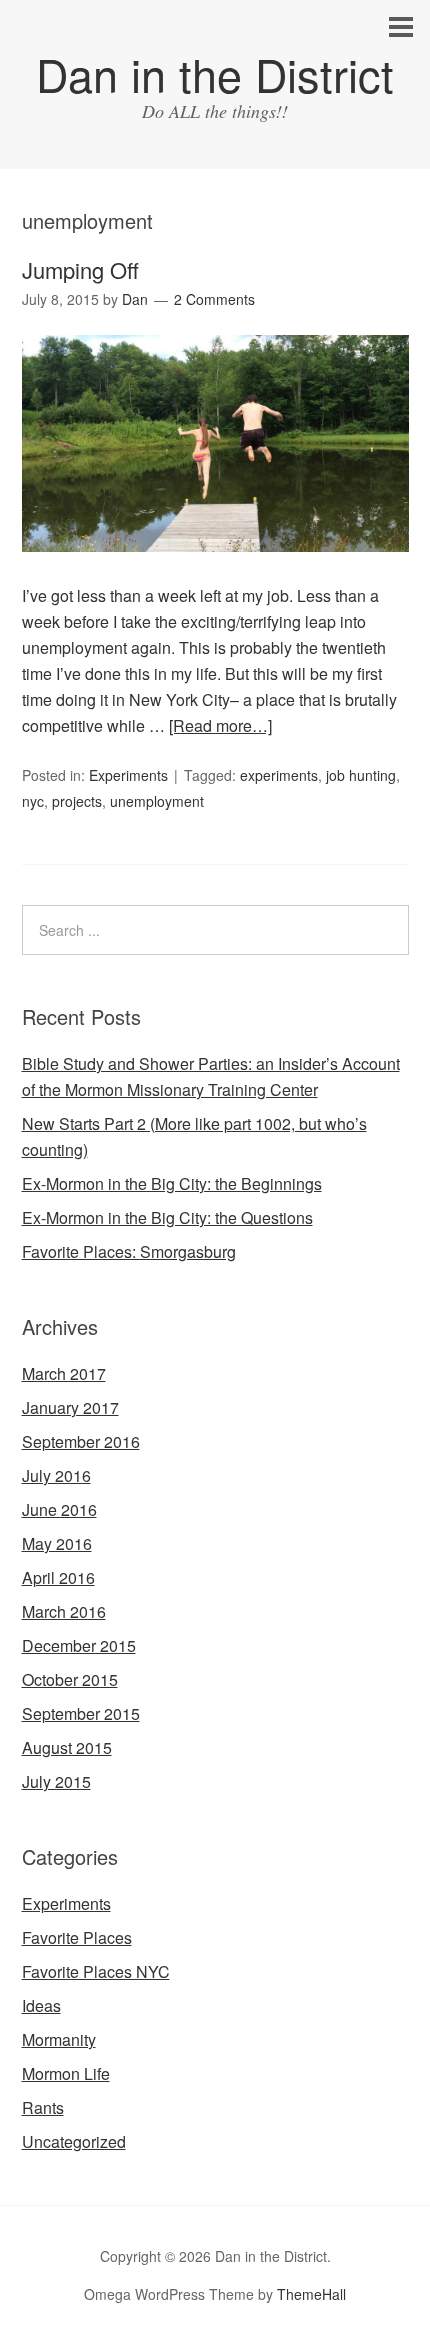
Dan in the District (215, 73)
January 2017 (70, 1407)
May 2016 (57, 1543)
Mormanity (59, 2039)
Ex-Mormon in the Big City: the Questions (167, 1217)
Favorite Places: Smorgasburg (129, 1251)
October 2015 (70, 1679)
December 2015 (79, 1645)
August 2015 (67, 1747)
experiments (279, 775)
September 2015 (81, 1713)
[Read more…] (220, 725)
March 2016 (64, 1611)
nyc (33, 801)
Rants (43, 2107)
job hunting (361, 775)
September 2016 (81, 1441)
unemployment (157, 801)
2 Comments (214, 299)
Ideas (41, 2005)
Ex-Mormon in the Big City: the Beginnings (172, 1183)
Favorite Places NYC (96, 1971)
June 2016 (59, 1509)
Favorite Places (77, 1937)
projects (77, 801)
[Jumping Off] (215, 569)
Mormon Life (66, 2073)
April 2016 (58, 1577)
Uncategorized (74, 2141)
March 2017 (64, 1373)
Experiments (128, 775)
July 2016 (56, 1475)
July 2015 (56, 1781)
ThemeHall (311, 2294)
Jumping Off (80, 269)
